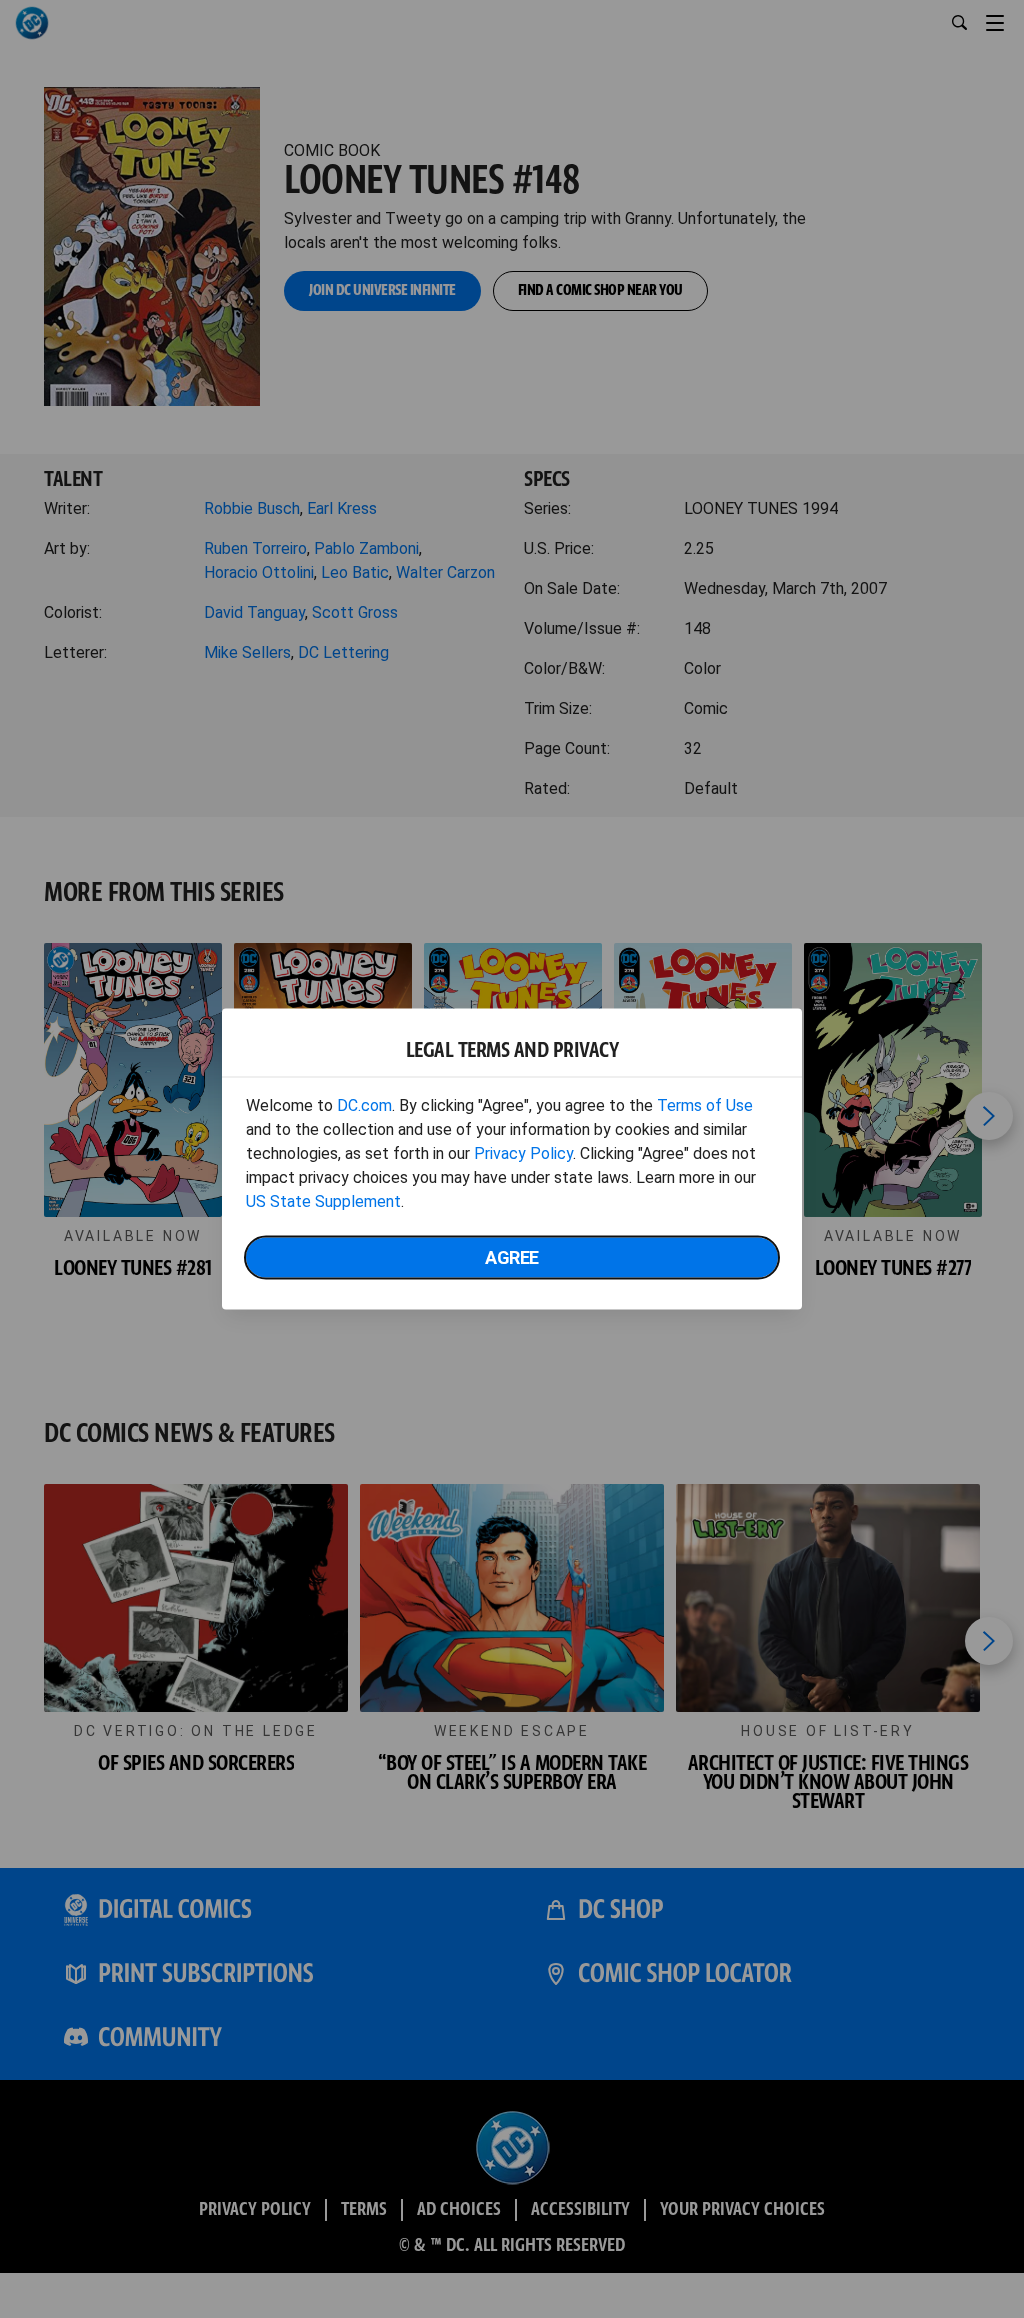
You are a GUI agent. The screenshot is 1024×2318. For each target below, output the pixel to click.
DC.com (364, 1105)
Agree (512, 1257)
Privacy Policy (523, 1153)
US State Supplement (323, 1201)
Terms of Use (705, 1105)
